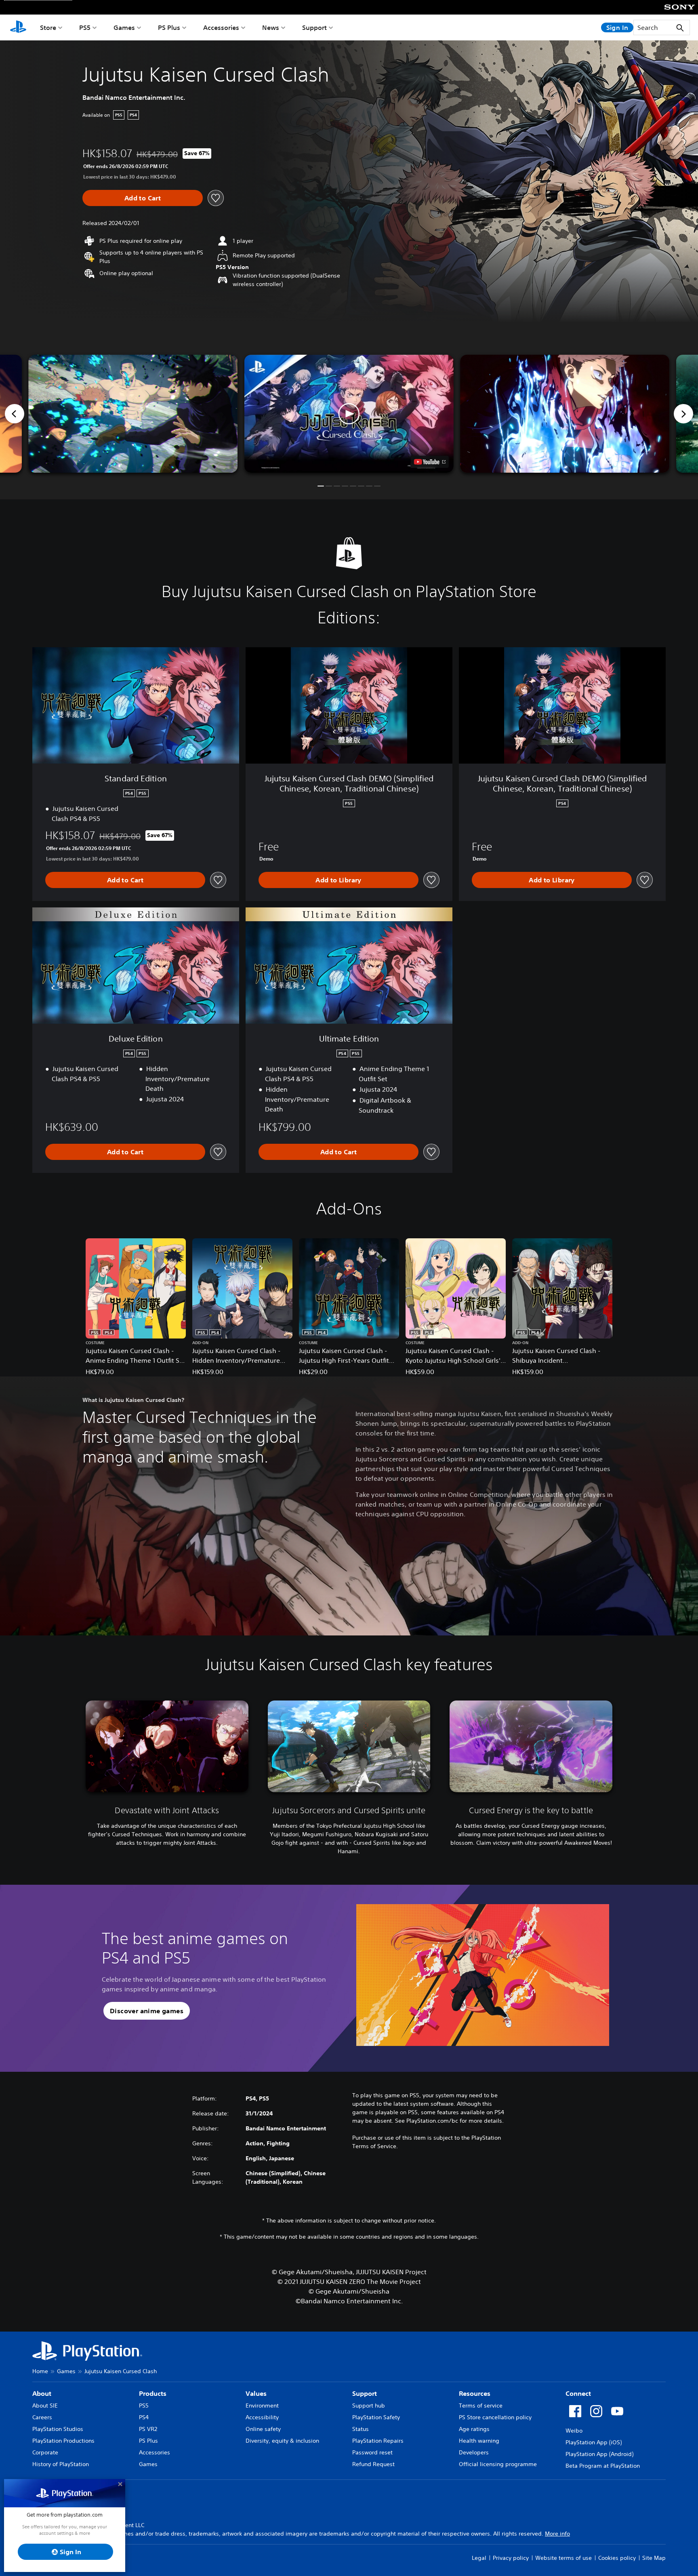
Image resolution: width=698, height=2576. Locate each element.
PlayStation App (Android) (599, 2454)
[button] (349, 414)
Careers (42, 2417)
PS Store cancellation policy (495, 2417)
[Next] (683, 414)
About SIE (45, 2406)
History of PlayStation (61, 2464)
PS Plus (169, 27)
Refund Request (373, 2464)
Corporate (45, 2452)
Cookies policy (617, 2558)
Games (124, 27)
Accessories (221, 27)
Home (40, 2371)
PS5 (85, 27)
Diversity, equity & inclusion (282, 2441)
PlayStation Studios (58, 2429)
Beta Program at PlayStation (603, 2466)
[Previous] (15, 414)
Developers (474, 2452)
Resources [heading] (475, 2393)
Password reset (372, 2452)
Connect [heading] (578, 2393)
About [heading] (42, 2393)
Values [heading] (256, 2393)
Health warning (479, 2441)
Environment (262, 2406)
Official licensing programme (498, 2464)
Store (48, 27)
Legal (479, 2558)
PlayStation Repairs (378, 2441)
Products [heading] (153, 2393)
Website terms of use (563, 2558)
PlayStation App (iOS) (594, 2442)
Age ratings (474, 2429)
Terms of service (481, 2406)
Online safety (263, 2429)
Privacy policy (511, 2558)
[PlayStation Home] (18, 27)
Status (361, 2429)
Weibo (574, 2431)
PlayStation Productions (63, 2441)
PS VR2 (148, 2429)
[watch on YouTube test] (430, 462)
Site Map (654, 2558)
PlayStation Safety (376, 2417)
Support (314, 27)
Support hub (369, 2406)
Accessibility (262, 2417)
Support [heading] (365, 2393)
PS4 (144, 2417)
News (271, 27)
